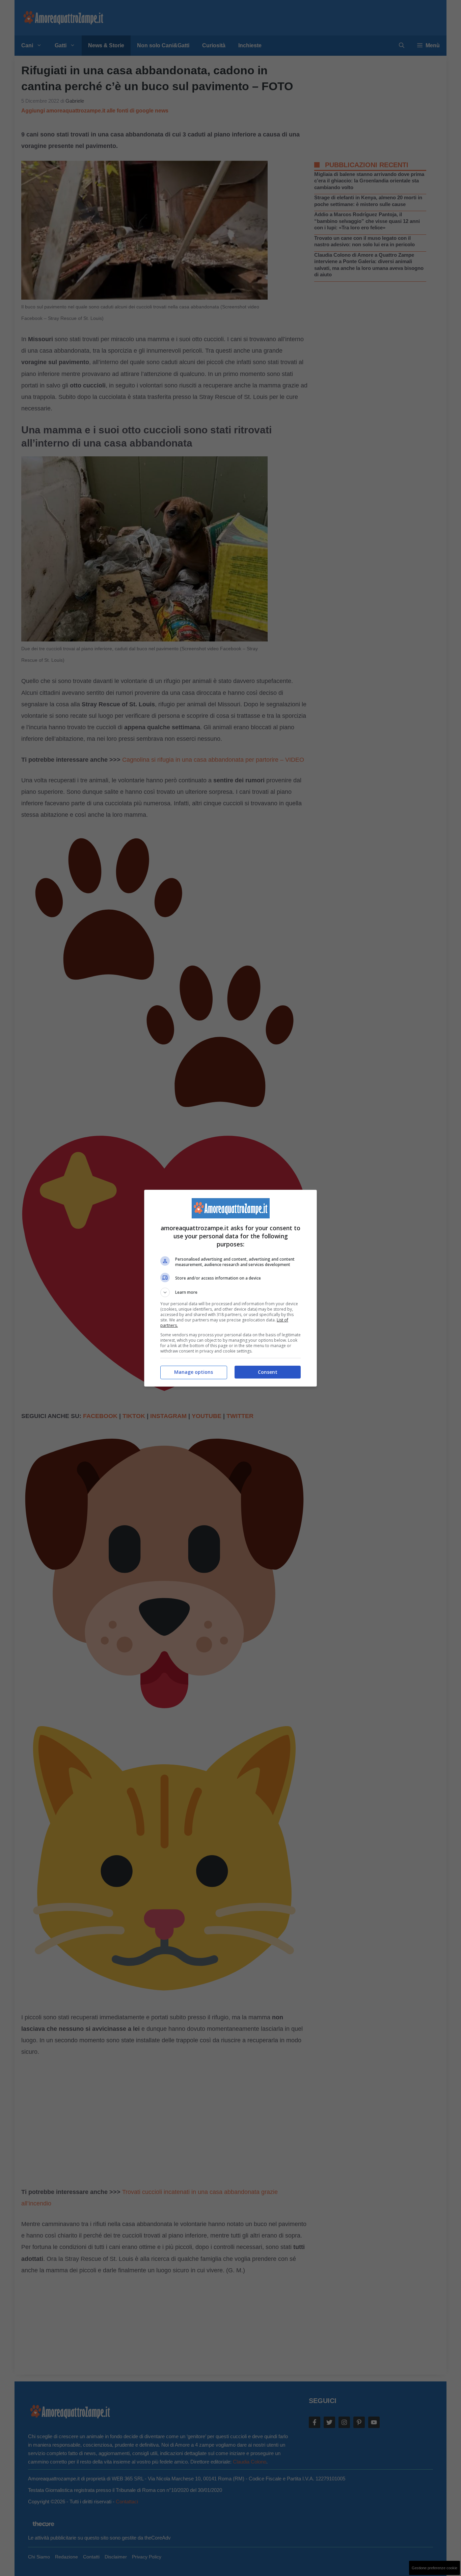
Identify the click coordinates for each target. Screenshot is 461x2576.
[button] (231, 1292)
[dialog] (231, 1288)
